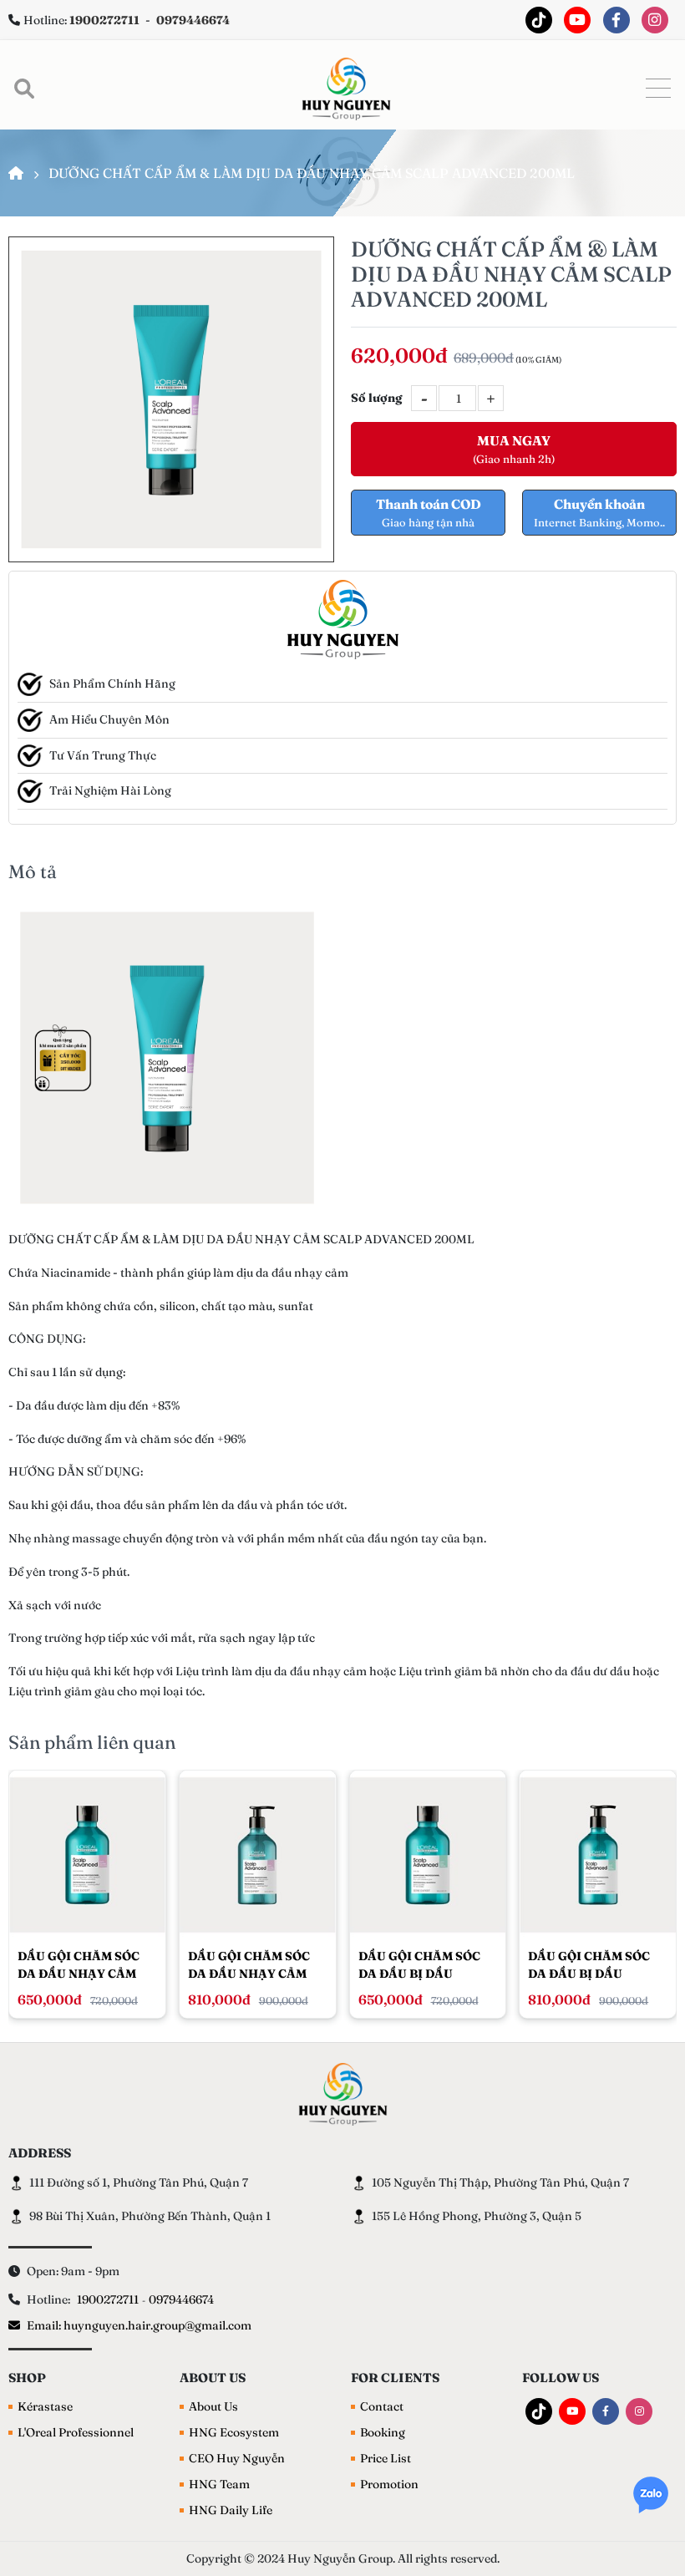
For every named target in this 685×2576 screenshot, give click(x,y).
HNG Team (219, 2484)
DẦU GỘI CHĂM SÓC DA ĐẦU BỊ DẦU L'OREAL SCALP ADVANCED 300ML (419, 1965)
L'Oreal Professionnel (76, 2432)
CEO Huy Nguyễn (237, 2458)
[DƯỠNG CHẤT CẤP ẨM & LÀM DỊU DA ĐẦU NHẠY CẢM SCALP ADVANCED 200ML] (171, 399)
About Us (213, 2406)
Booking (383, 2432)
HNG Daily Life (231, 2510)
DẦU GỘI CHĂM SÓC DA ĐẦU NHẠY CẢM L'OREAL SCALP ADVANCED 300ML (79, 1965)
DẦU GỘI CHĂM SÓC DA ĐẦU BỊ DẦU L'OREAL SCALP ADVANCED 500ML (589, 1965)
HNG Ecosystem (234, 2432)
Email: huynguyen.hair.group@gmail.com (139, 2325)
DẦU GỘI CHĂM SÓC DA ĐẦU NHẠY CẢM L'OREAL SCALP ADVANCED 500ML (249, 1965)
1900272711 (108, 2299)
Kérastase (45, 2406)
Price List (386, 2458)
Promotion (389, 2484)
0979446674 (181, 2299)
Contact (382, 2406)
